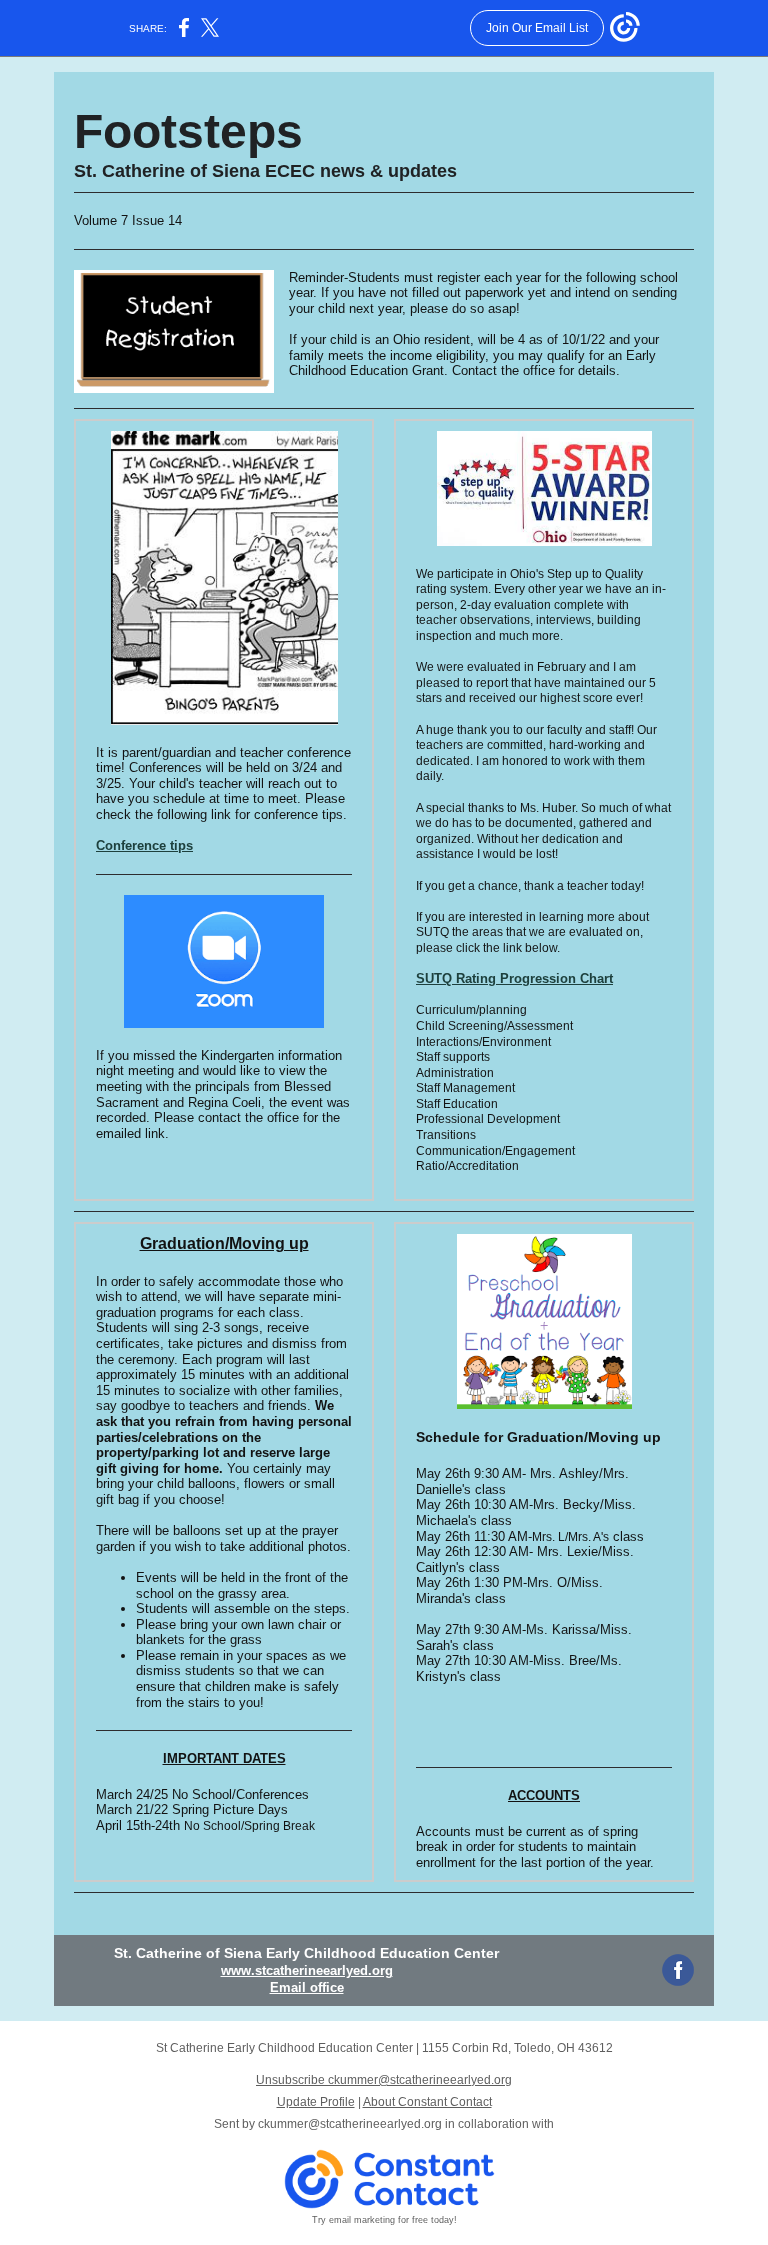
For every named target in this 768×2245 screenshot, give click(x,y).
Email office (307, 1987)
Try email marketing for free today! (384, 2220)
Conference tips (144, 845)
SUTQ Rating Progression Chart (514, 978)
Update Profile (316, 2102)
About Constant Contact (427, 2102)
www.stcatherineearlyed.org (307, 1970)
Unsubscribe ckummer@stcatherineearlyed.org (384, 2080)
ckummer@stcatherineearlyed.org (350, 2124)
